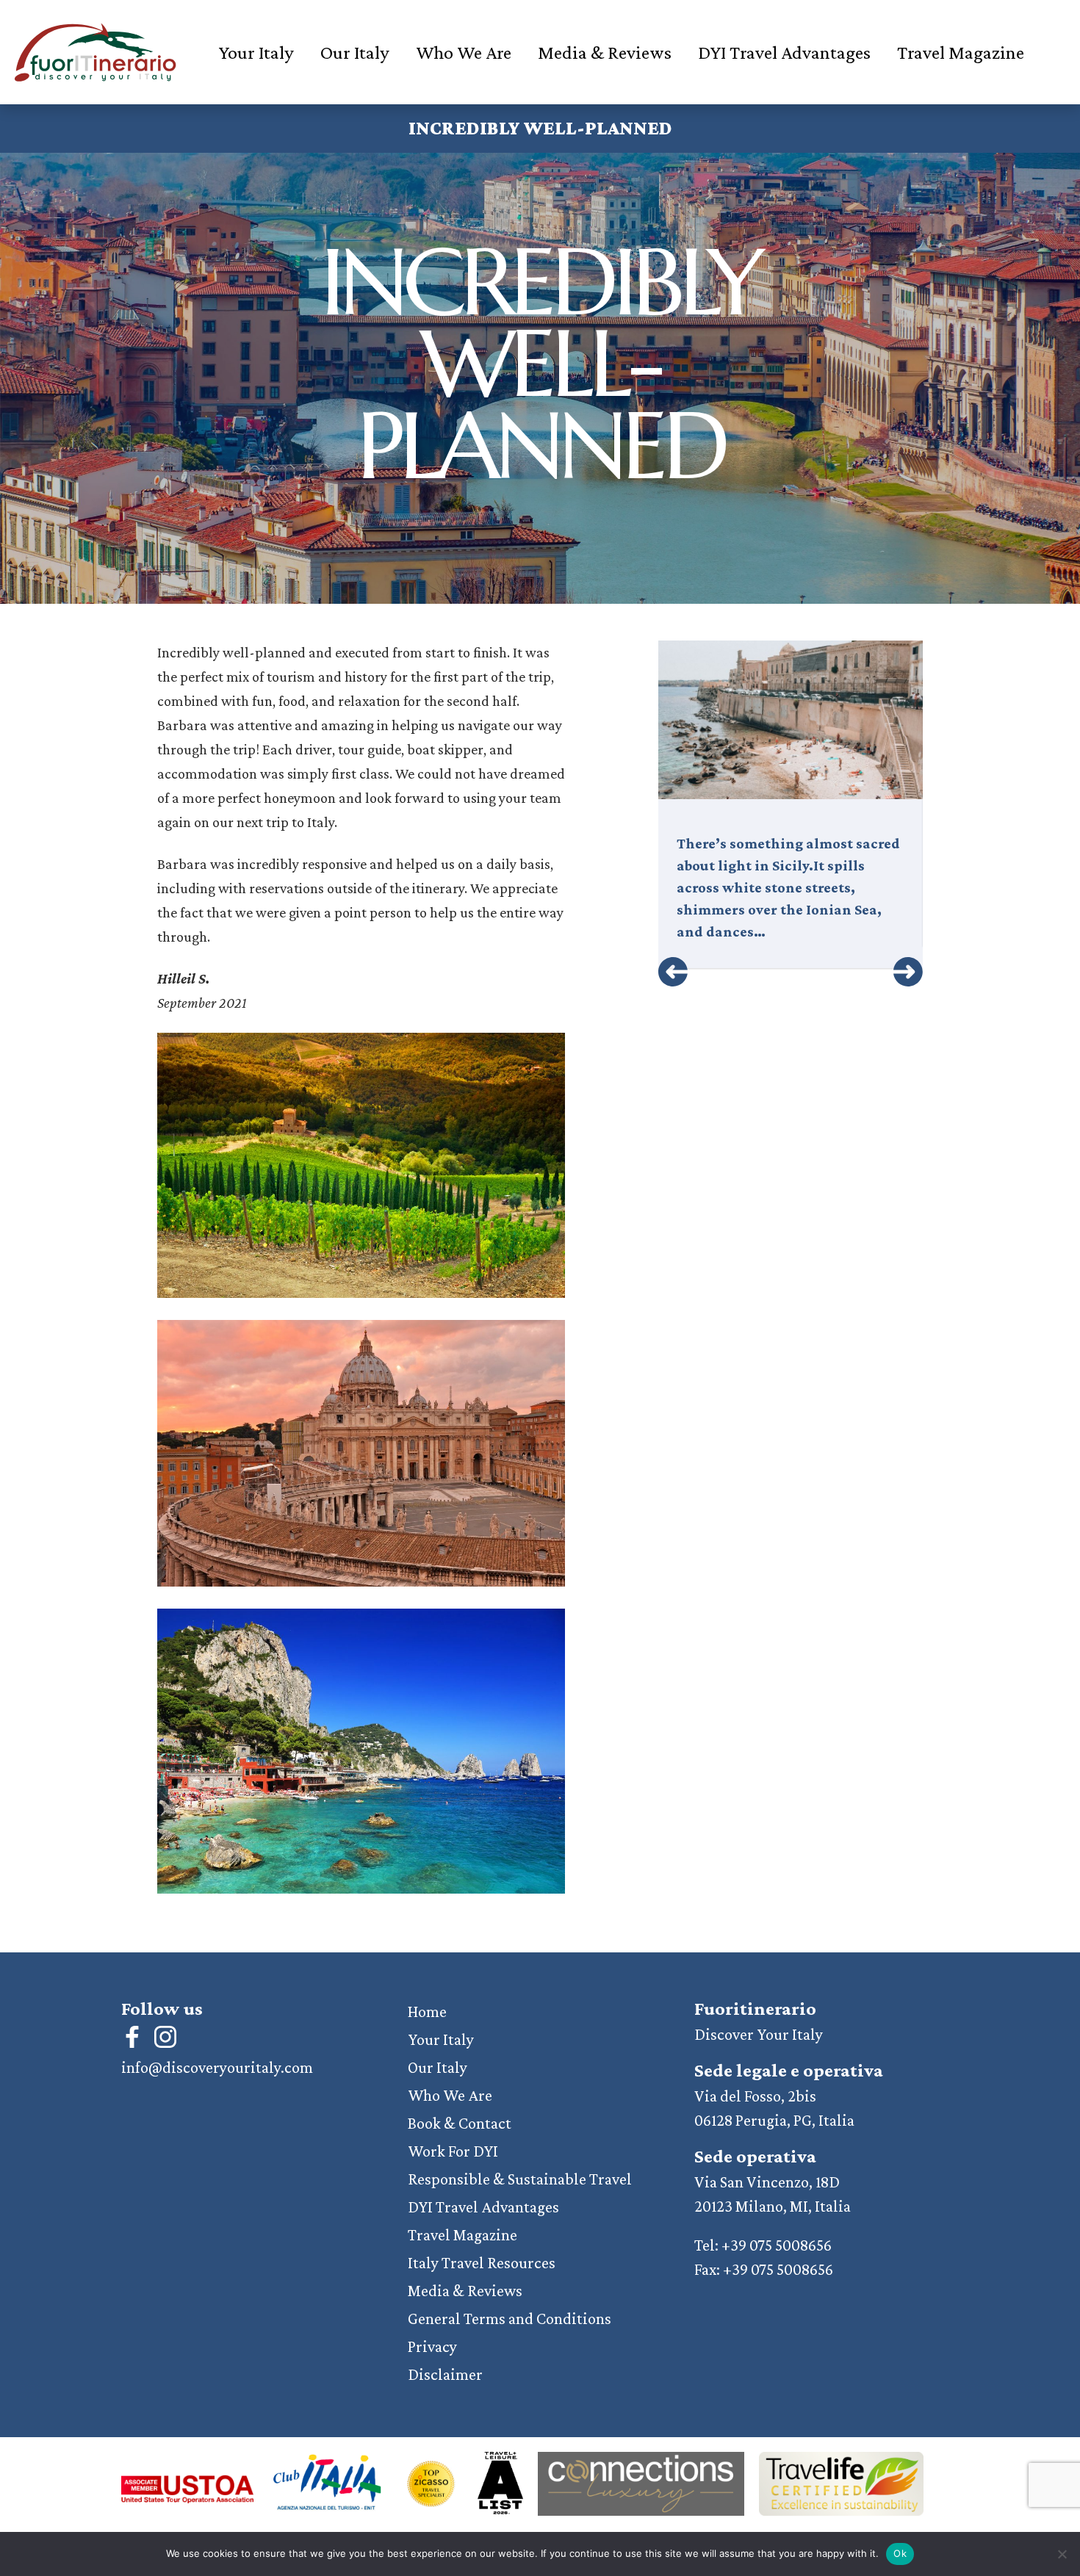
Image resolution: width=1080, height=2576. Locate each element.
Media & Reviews (605, 53)
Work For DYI (453, 2151)
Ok (900, 2553)
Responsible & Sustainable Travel (520, 2179)
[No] (1062, 2554)
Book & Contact (460, 2123)
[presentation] (673, 972)
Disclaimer (445, 2374)
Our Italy (355, 53)
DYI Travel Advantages (784, 53)
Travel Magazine (961, 53)
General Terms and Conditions (510, 2319)
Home (427, 2012)
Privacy (432, 2346)
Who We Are (464, 53)
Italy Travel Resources (482, 2263)
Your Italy (256, 53)
